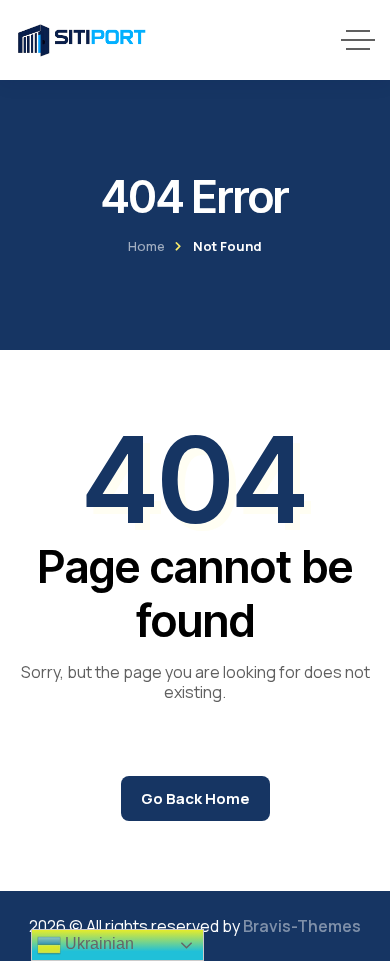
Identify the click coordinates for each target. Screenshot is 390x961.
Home (146, 246)
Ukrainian (97, 943)
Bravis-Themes (302, 926)
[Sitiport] (82, 40)
